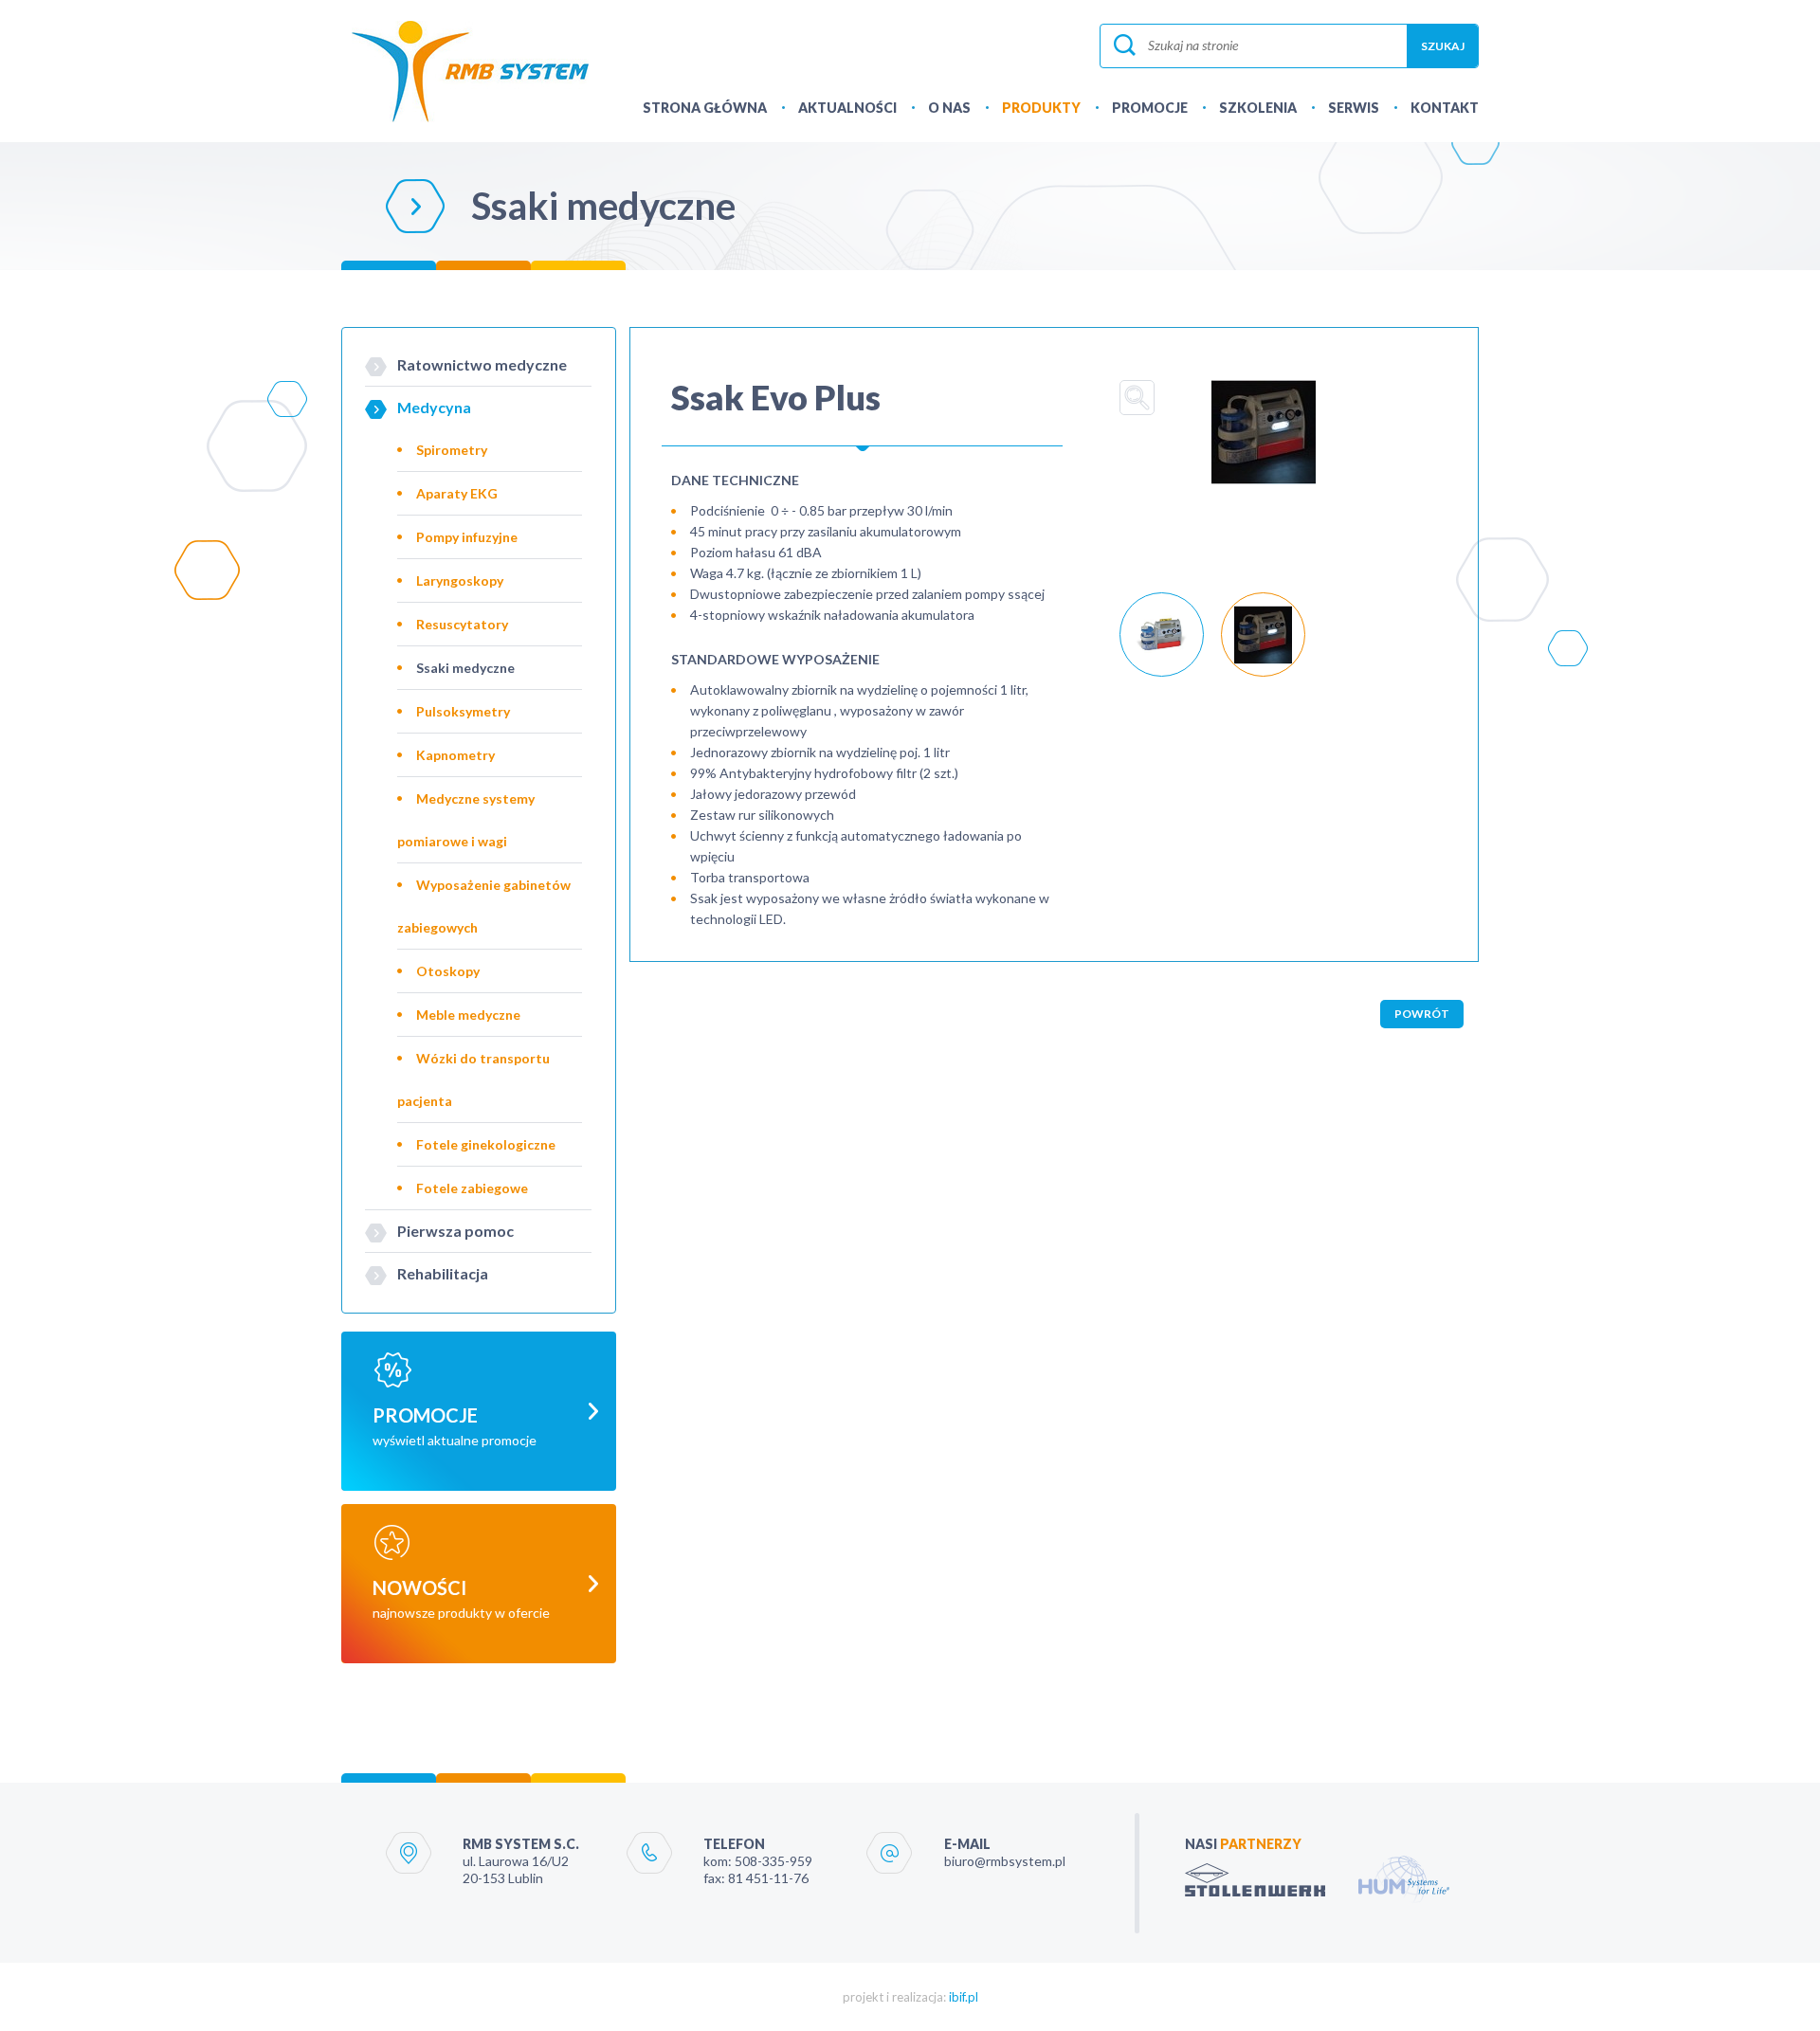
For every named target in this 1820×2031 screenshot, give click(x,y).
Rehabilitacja (443, 1273)
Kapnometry (455, 755)
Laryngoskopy (460, 580)
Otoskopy (448, 971)
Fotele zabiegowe (472, 1188)
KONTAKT (1445, 108)
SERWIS (1354, 108)
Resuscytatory (462, 624)
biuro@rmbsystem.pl (1005, 1861)
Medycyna (434, 407)
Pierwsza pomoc (455, 1231)
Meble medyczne (468, 1015)
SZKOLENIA (1258, 108)
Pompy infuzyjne (467, 537)
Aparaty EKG (457, 493)
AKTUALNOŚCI (847, 108)
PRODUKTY (1041, 108)
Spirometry (452, 450)
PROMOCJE (1150, 108)
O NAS (949, 108)
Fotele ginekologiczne (486, 1144)
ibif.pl (964, 1997)
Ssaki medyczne (465, 668)
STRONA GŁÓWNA (705, 108)
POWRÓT (1422, 1014)
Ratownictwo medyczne (482, 364)
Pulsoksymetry (463, 711)
